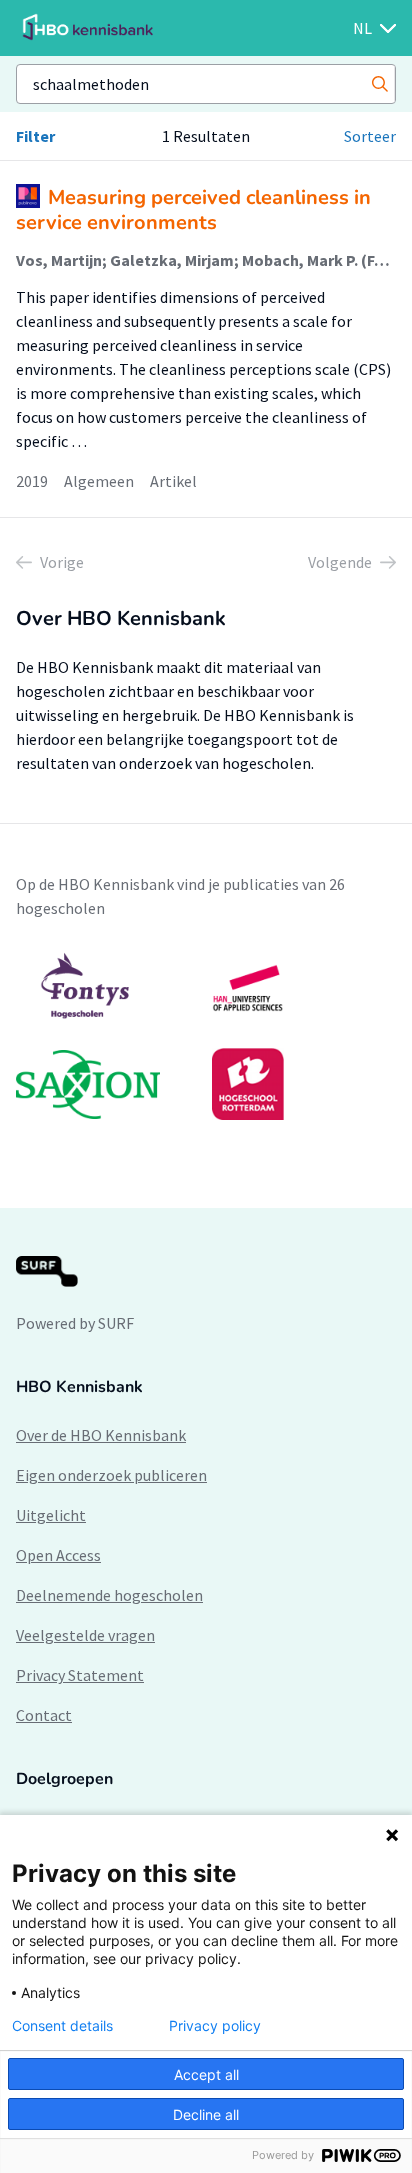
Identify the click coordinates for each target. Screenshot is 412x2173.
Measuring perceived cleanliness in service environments (193, 210)
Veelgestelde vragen (85, 1635)
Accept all (206, 2074)
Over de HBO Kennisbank (101, 1435)
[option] (206, 1036)
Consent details (62, 2026)
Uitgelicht (51, 1515)
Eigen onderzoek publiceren (111, 1475)
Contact (44, 1715)
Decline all (206, 2114)
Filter (35, 136)
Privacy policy (215, 2026)
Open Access (58, 1555)
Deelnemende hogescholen (109, 1595)
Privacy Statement (80, 1675)
